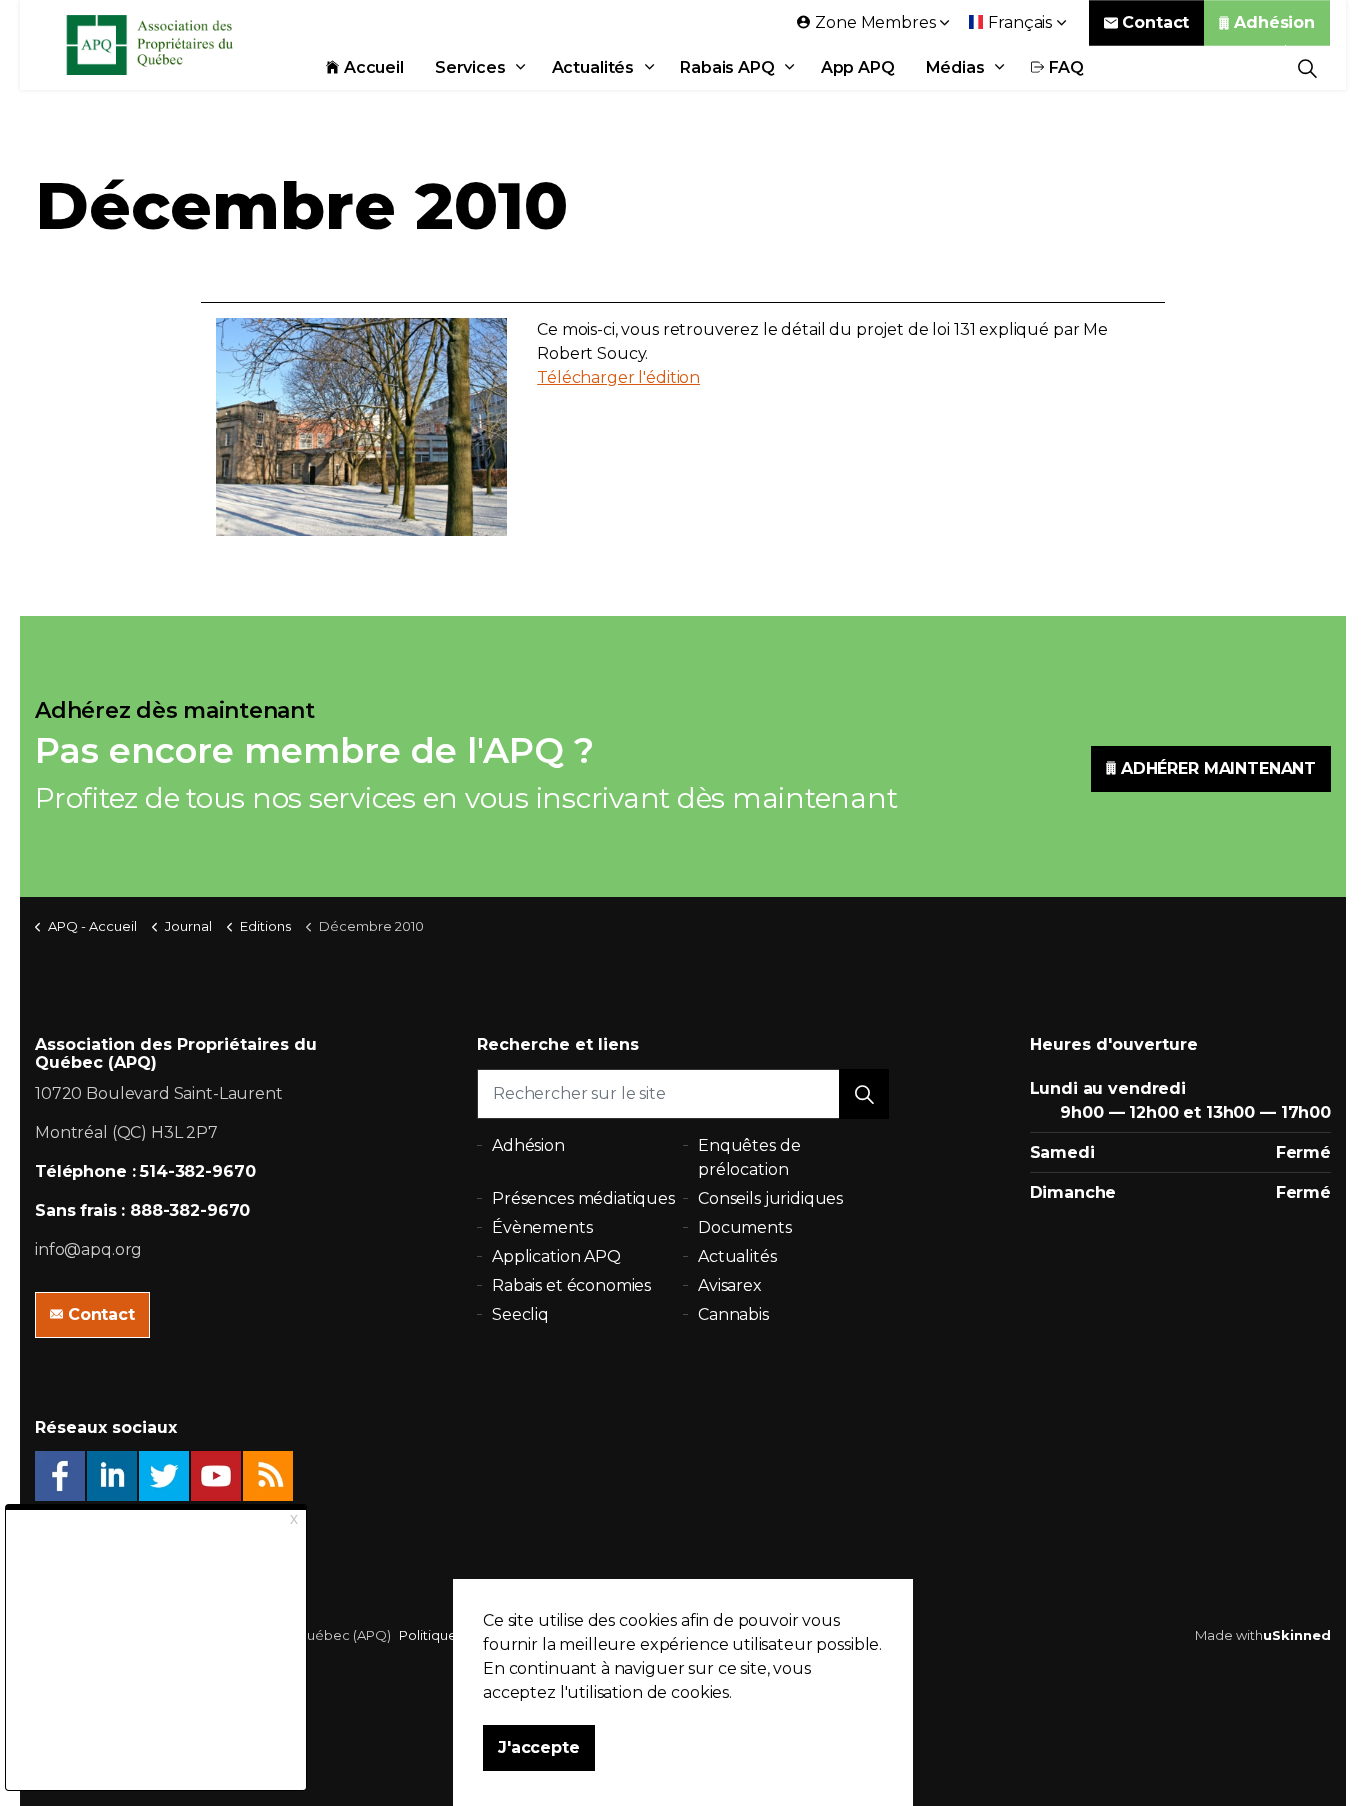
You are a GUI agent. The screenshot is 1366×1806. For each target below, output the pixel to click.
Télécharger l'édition (618, 377)
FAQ (1067, 67)
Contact (1155, 22)
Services (470, 67)
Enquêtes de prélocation (749, 1157)
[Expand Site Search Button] (1307, 67)
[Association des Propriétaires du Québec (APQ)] (176, 45)
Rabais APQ (727, 67)
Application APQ (556, 1256)
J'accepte (539, 1747)
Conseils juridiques (770, 1198)
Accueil (374, 67)
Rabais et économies (571, 1285)
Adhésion (1274, 22)
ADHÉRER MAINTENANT (1218, 768)
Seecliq (520, 1314)
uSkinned (1297, 1635)
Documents (745, 1227)
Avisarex (730, 1285)
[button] (864, 1094)
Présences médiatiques (583, 1198)
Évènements (542, 1227)
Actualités (593, 67)
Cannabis (733, 1314)
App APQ (858, 67)
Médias (955, 67)
